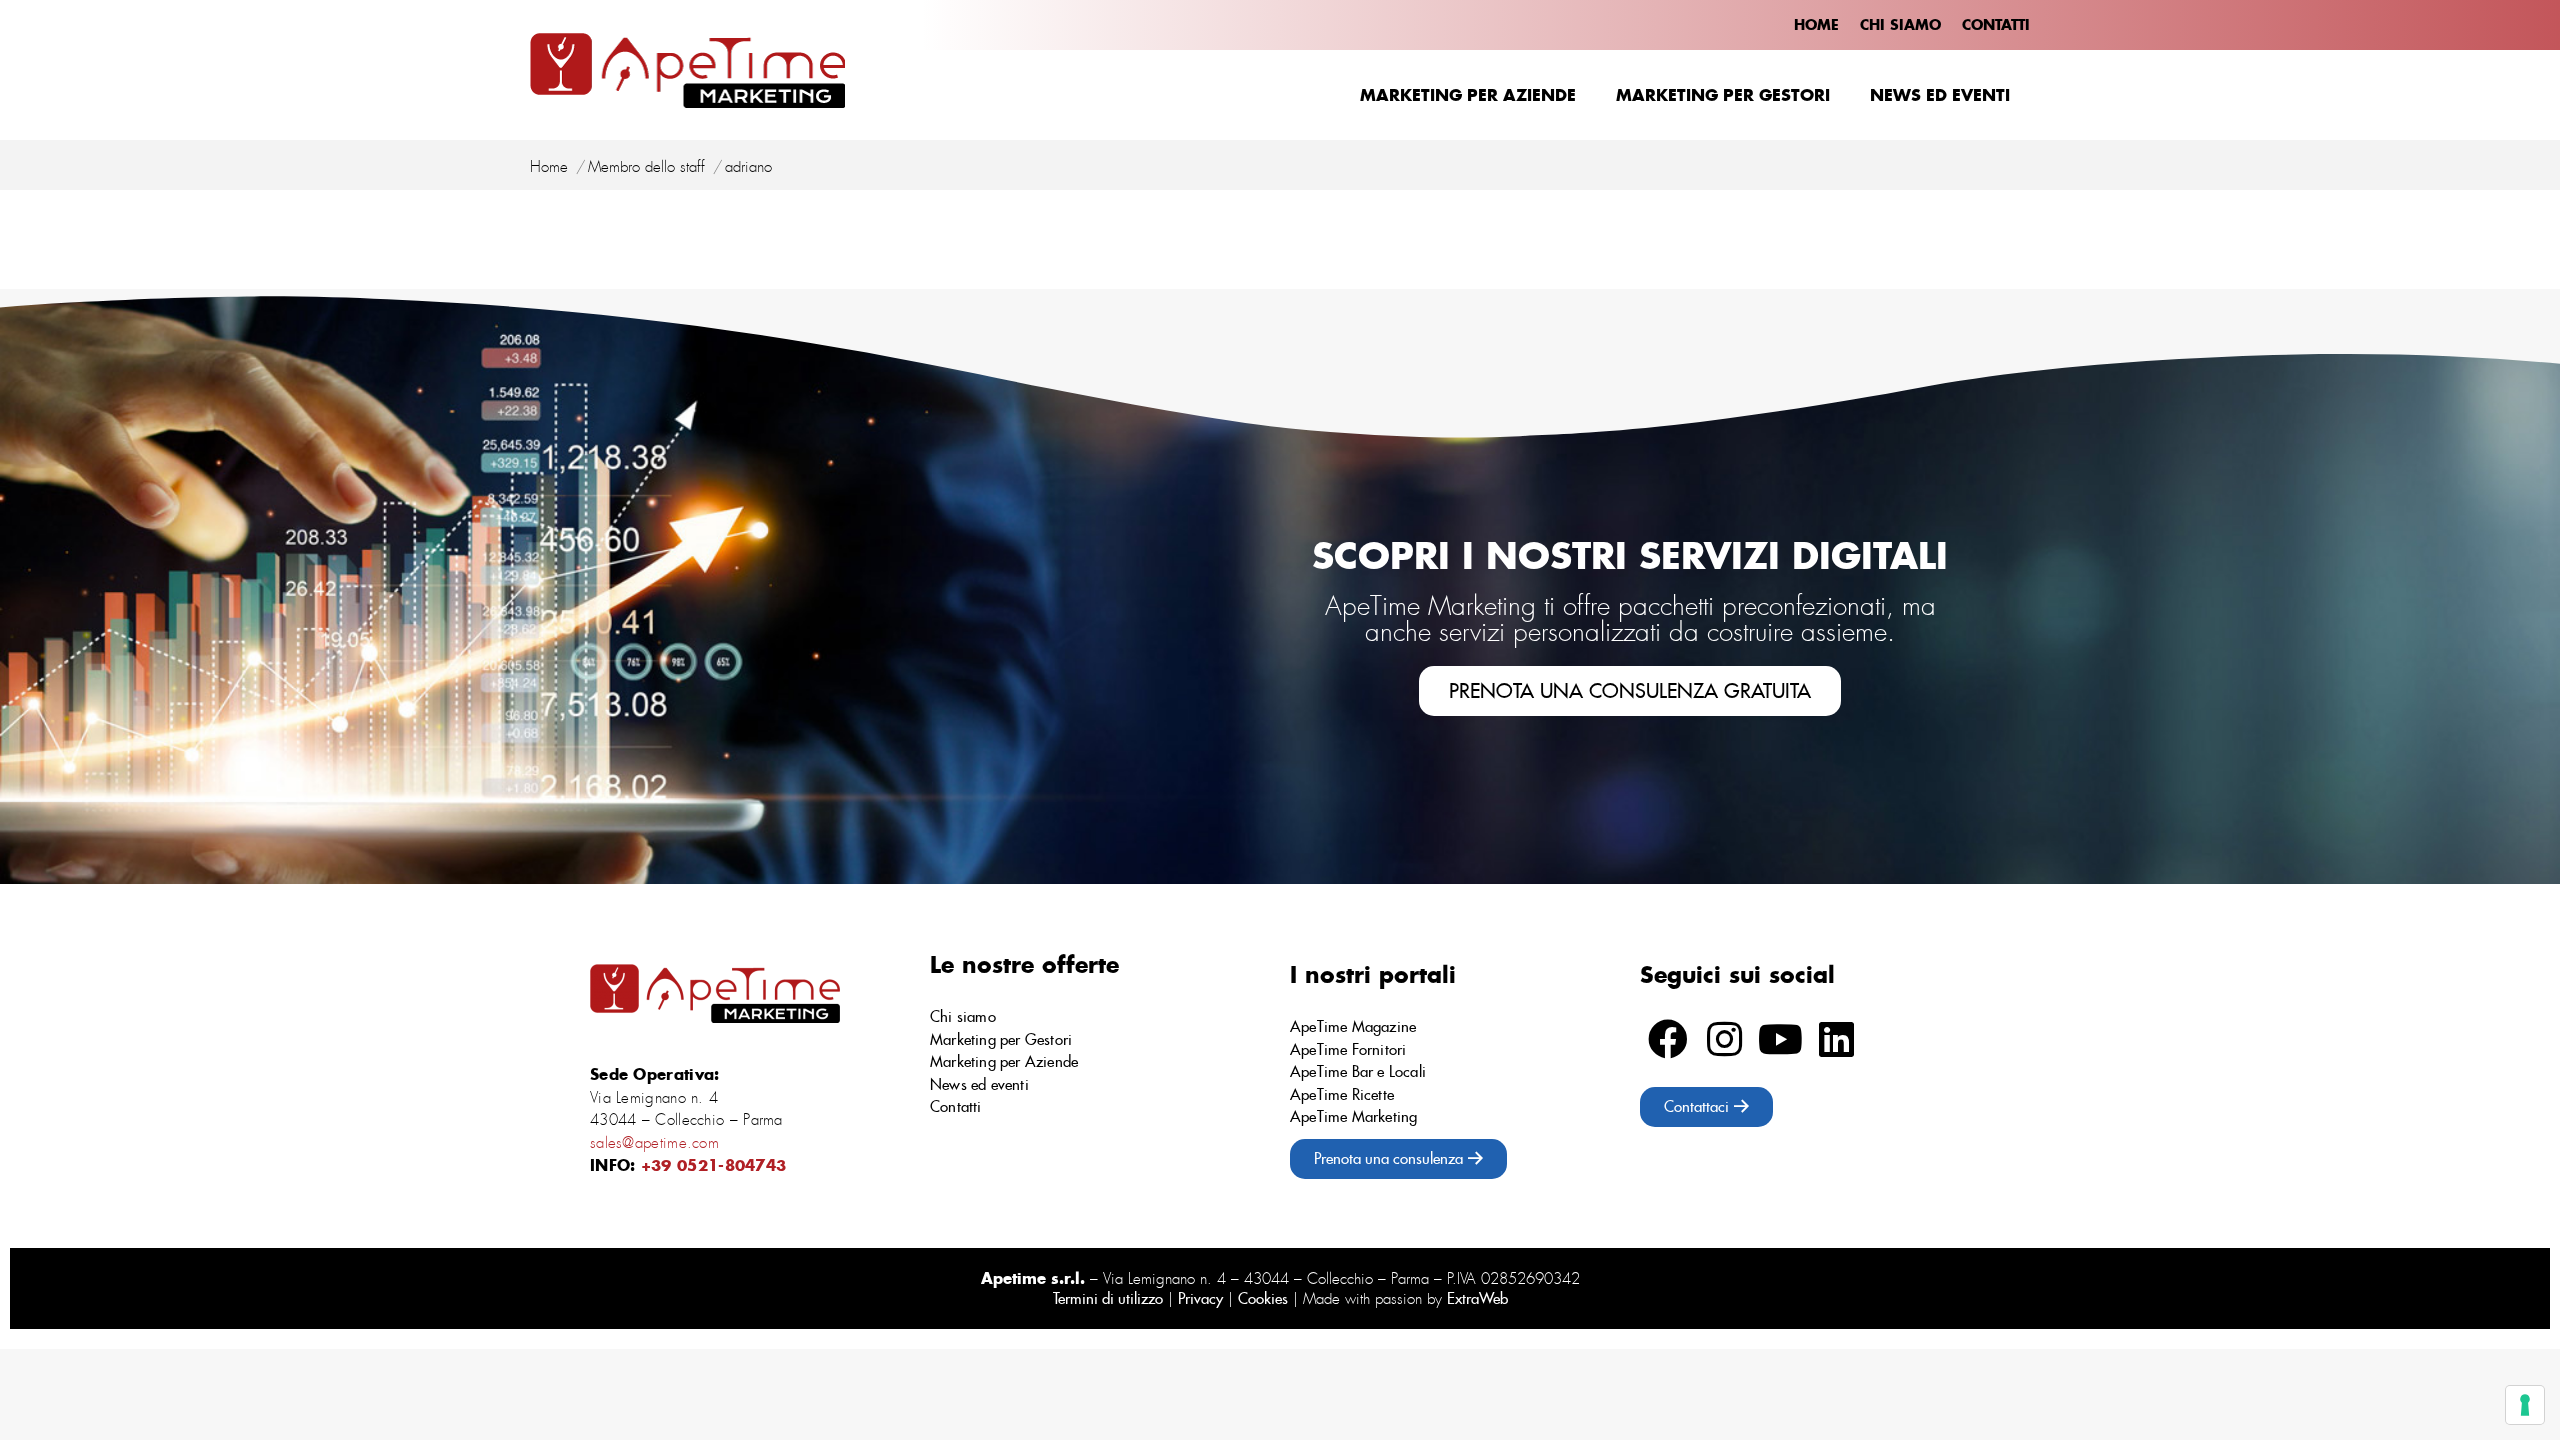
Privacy (1200, 1298)
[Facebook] (1668, 1039)
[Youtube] (1780, 1039)
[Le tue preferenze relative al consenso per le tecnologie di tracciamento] (2525, 1405)
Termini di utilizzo (1108, 1298)
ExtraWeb (1477, 1298)
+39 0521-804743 (714, 1165)
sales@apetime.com (654, 1143)
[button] (1630, 691)
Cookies (1263, 1298)
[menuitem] (1816, 25)
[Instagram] (1724, 1039)
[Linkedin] (1836, 1039)
